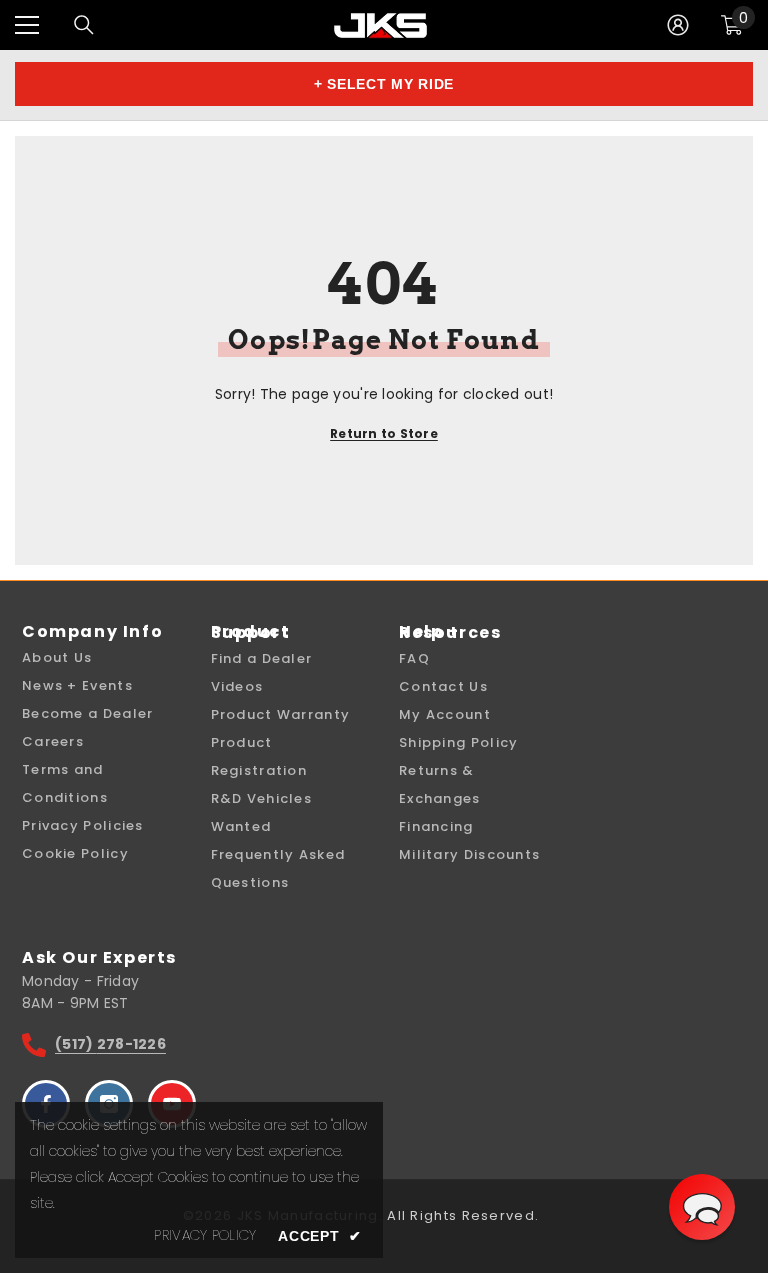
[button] (702, 1207)
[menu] (27, 25)
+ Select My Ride (384, 84)
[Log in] (678, 25)
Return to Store (384, 433)
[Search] (84, 25)
